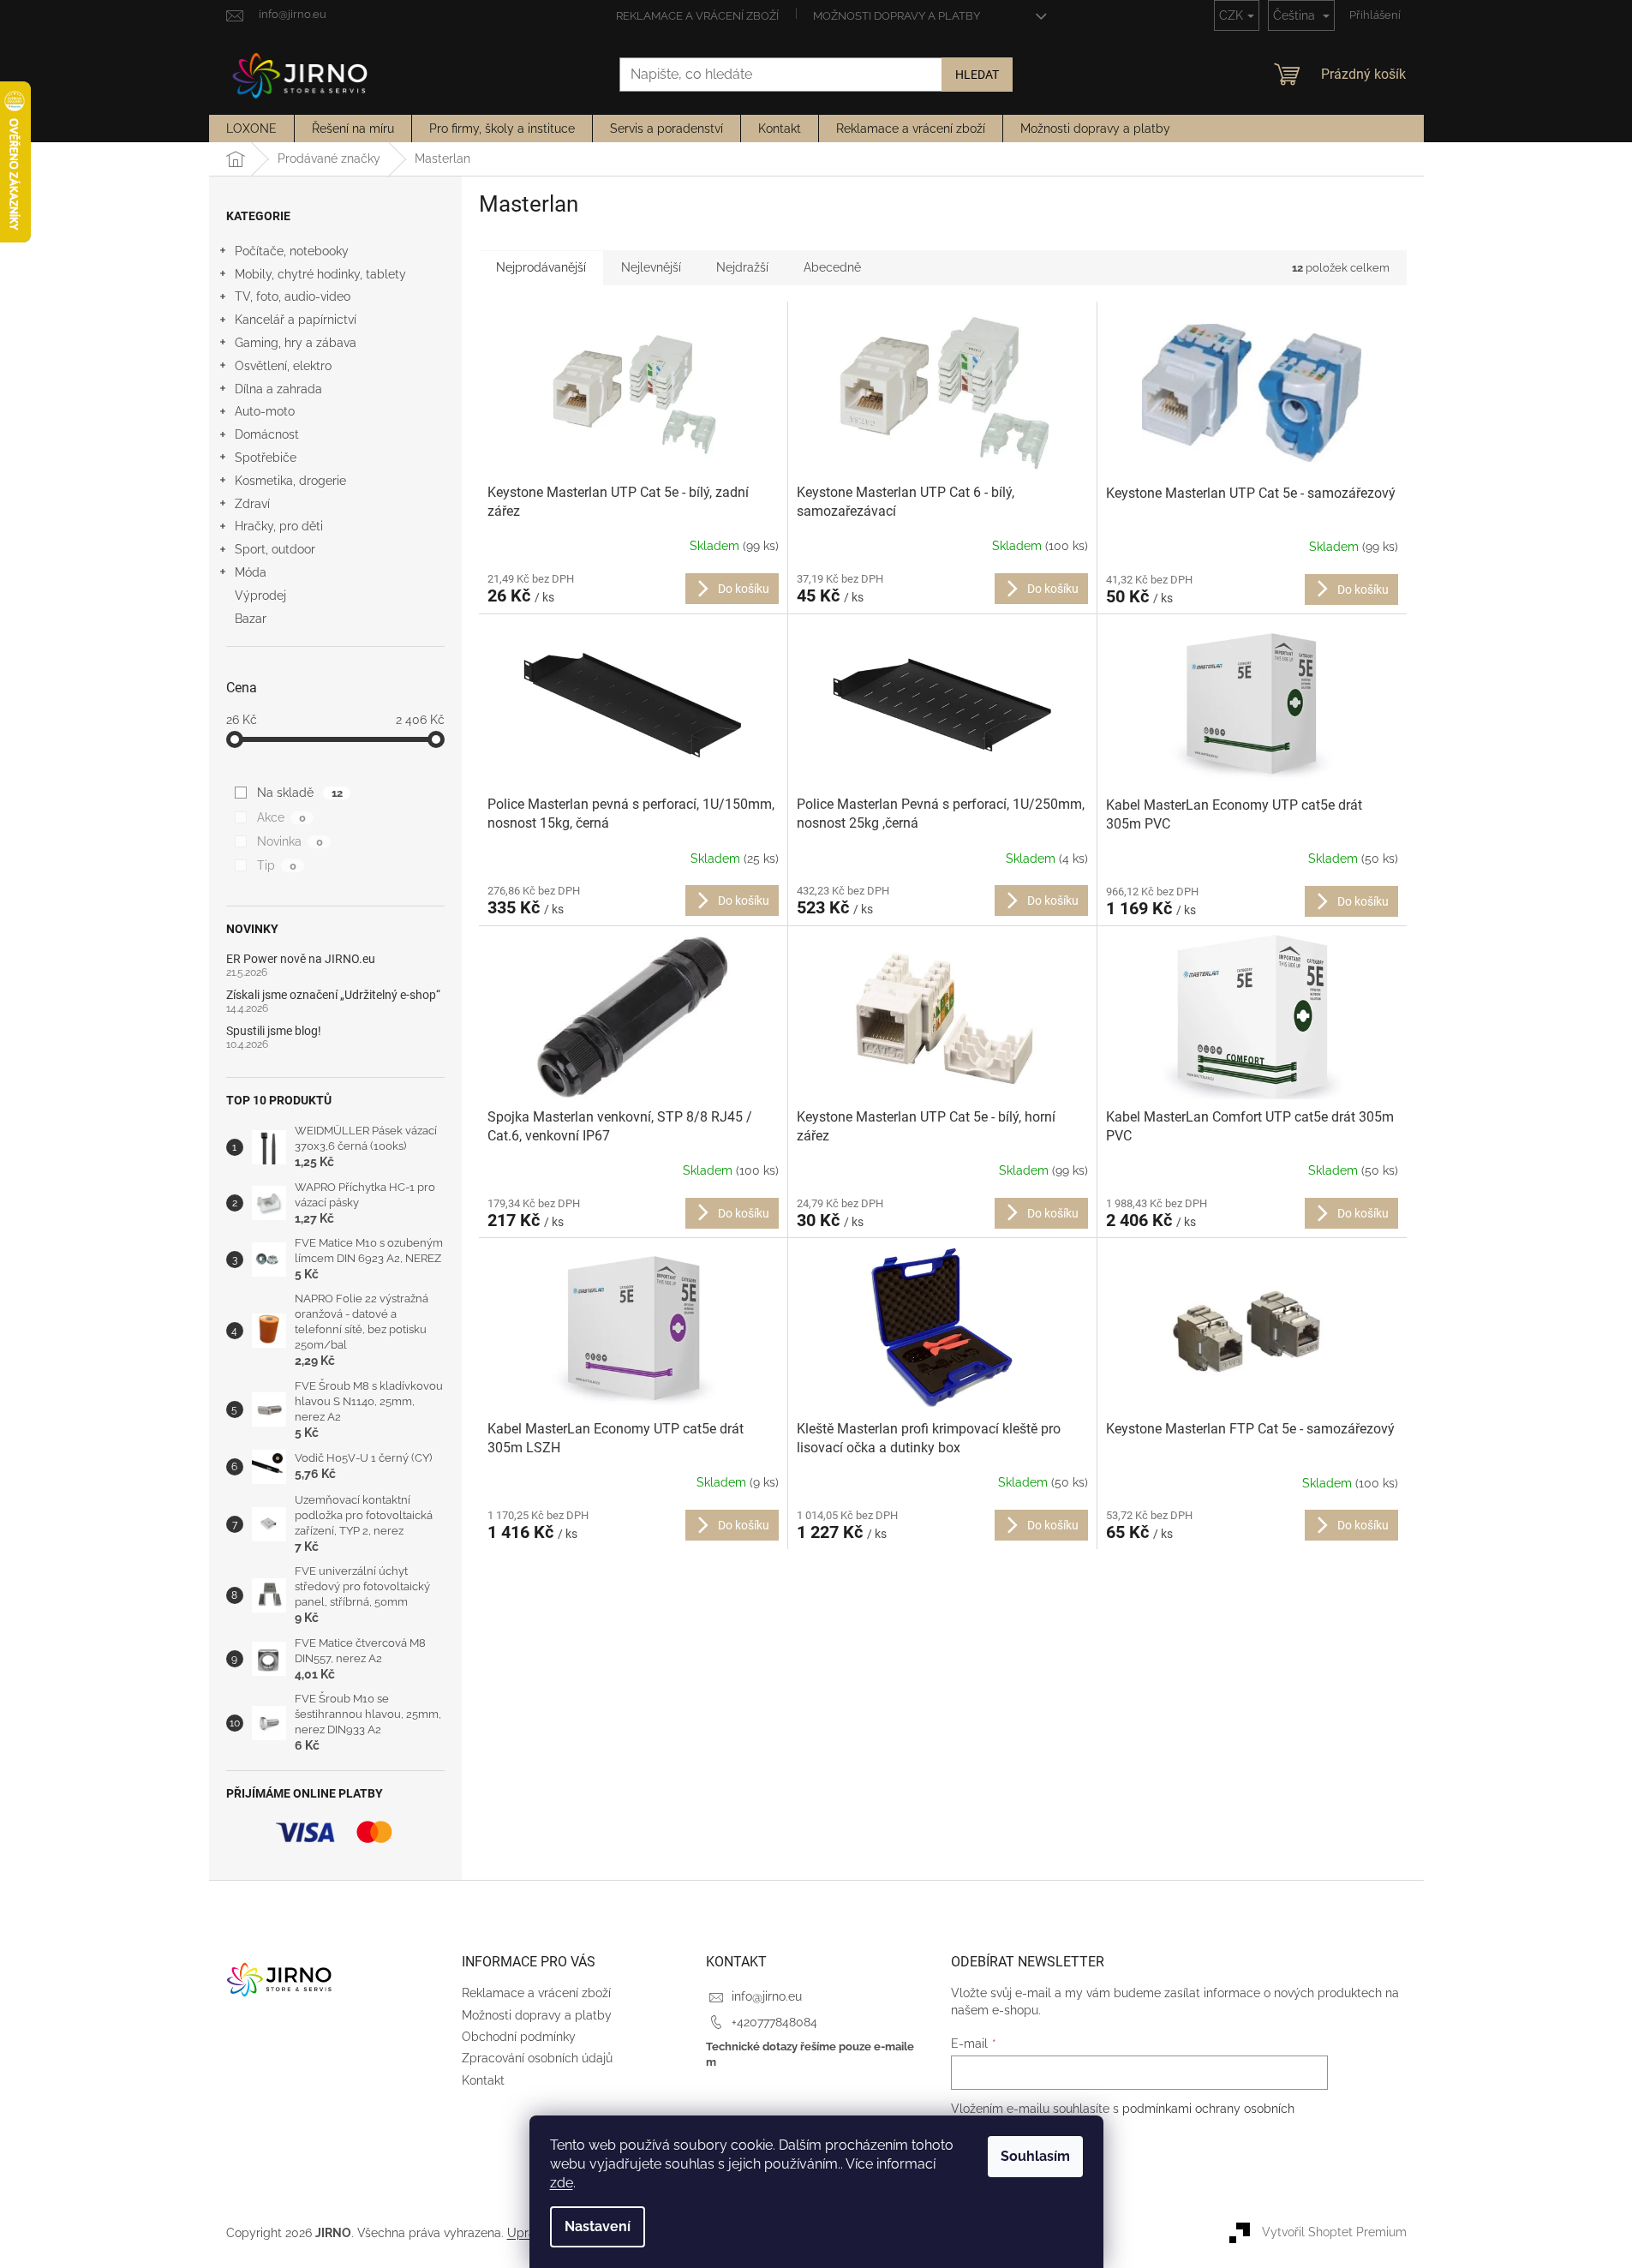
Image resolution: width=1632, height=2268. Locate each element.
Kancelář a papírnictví (296, 320)
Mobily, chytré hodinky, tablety (320, 274)
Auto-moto (265, 411)
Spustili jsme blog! (274, 1031)
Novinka (290, 841)
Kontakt (483, 2080)
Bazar (251, 619)
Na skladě (299, 793)
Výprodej (260, 595)
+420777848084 (774, 2022)
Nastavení (598, 2226)
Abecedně (832, 267)
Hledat (977, 75)
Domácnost (267, 434)
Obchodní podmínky (519, 2037)
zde (562, 2183)
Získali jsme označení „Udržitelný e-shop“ (333, 995)
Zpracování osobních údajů (537, 2058)
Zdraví (252, 504)
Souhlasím (1035, 2156)
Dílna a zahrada (278, 389)
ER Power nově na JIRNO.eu (301, 959)
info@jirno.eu (767, 1996)
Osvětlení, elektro (283, 366)
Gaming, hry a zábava (296, 343)
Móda (251, 572)
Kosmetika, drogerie (290, 481)
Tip (276, 865)
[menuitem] (251, 129)
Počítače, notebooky (292, 251)
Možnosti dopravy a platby (897, 16)
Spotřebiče (266, 458)
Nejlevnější (651, 267)
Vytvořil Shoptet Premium (1334, 2232)
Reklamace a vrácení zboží (697, 16)
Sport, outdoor (275, 549)
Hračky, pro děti (279, 526)
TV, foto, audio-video (293, 296)
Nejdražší (742, 267)
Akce (281, 817)
